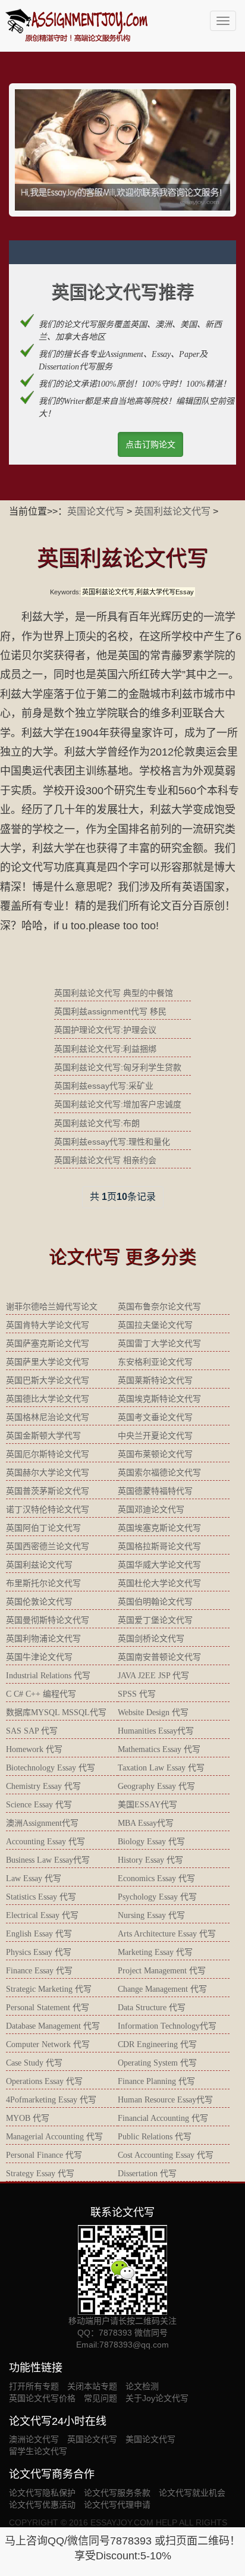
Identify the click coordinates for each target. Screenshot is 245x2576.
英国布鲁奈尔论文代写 (159, 1307)
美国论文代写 (150, 2439)
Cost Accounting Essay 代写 (166, 2155)
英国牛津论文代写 (39, 1657)
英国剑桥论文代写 (151, 1639)
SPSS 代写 (137, 1694)
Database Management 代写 (53, 2026)
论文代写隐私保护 (42, 2493)
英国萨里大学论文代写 (48, 1362)
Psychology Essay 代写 (157, 1897)
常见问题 (100, 2398)
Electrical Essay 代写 (42, 1915)
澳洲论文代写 (34, 2439)
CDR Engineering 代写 (157, 2044)
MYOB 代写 (28, 2118)
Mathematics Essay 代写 (159, 1749)
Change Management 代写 (162, 1989)
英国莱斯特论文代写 (155, 1381)
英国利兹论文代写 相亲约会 (105, 1160)
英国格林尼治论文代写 (48, 1417)
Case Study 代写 (34, 2063)
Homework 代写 (34, 1749)
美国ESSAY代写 (147, 1805)
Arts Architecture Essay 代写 (167, 1934)
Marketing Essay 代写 (155, 1952)
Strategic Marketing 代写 (49, 1989)
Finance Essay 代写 (39, 1971)
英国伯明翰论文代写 (155, 1602)
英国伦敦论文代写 (39, 1602)
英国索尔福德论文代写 (159, 1473)
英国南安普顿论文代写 (159, 1657)
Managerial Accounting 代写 (54, 2137)
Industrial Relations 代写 (48, 1676)
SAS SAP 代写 (32, 1731)
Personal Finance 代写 (44, 2155)
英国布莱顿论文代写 (155, 1454)
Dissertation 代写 (147, 2174)
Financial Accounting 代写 (163, 2118)
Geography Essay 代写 (156, 1786)
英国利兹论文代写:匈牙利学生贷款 (118, 1067)
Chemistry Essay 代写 (43, 1786)
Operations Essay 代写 (44, 2081)
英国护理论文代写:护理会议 (105, 1030)
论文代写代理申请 (117, 2505)
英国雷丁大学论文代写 (159, 1344)
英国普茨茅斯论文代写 (48, 1491)
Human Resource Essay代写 (165, 2100)
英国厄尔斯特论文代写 (48, 1454)
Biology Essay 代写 (151, 1842)
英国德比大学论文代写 (48, 1399)
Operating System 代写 (157, 2063)
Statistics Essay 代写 (41, 1897)
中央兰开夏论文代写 (155, 1436)
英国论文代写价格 (42, 2398)
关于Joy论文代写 (157, 2398)
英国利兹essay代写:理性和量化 (112, 1142)
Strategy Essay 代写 (40, 2174)
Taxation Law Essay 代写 (161, 1768)
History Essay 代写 (150, 1860)
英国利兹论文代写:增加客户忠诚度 (118, 1104)
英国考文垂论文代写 (155, 1417)
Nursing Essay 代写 (151, 1915)
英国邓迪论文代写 (151, 1510)
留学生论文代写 (38, 2451)
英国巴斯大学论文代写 (48, 1381)
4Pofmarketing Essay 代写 (51, 2100)
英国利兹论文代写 (172, 511)
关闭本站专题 (92, 2386)
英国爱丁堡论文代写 (155, 1620)
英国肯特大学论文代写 (48, 1325)
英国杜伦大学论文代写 (159, 1583)
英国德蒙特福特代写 (155, 1491)
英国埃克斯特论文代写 (159, 1399)
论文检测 (142, 2386)
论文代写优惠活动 (42, 2505)
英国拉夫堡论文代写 (155, 1325)
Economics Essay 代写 (156, 1878)
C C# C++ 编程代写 (41, 1694)
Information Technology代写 (167, 2026)
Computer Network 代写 (48, 2044)
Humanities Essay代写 (156, 1731)
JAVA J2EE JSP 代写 (153, 1676)
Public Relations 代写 (155, 2137)
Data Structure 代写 (152, 2008)
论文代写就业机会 (192, 2493)
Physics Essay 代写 (39, 1952)
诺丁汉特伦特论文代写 (48, 1510)
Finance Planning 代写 (156, 2081)
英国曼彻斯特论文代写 (48, 1620)
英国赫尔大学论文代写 (48, 1473)
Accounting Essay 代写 (45, 1842)
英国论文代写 (96, 511)
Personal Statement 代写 (48, 2008)
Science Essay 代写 (39, 1805)
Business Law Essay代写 (48, 1860)
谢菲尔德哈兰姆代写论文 (52, 1307)
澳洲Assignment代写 (42, 1823)
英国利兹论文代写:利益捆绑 (105, 1049)
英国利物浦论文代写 (43, 1639)
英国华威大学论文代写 (159, 1565)
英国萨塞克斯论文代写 (48, 1344)
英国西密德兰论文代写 (48, 1546)
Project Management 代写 (162, 1971)
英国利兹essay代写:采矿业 (104, 1086)
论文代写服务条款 (117, 2493)
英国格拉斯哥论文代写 (159, 1546)
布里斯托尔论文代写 (43, 1583)
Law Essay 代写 (34, 1878)
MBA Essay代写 (146, 1823)
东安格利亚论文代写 (155, 1362)
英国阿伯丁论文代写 (43, 1528)
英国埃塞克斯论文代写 (159, 1528)
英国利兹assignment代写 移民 (110, 1011)
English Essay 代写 (39, 1934)
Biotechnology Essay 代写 (51, 1768)
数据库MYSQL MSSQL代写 (56, 1712)
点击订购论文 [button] (150, 444)
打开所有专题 (34, 2386)
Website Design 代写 (153, 1712)
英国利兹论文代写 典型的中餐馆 (114, 993)
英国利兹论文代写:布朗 (97, 1123)
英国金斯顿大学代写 (43, 1436)
